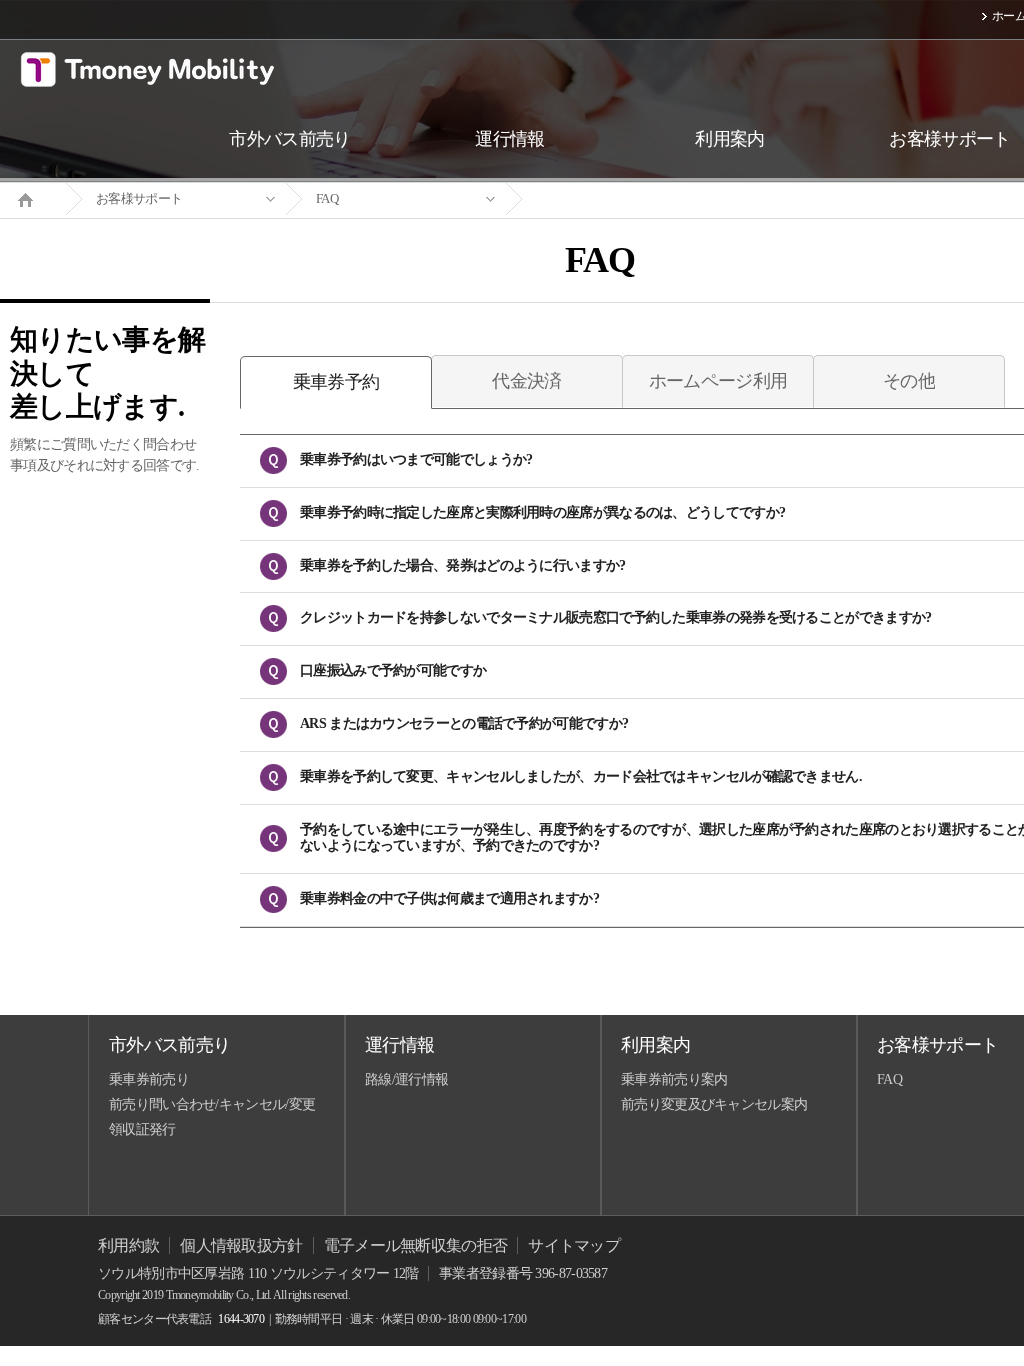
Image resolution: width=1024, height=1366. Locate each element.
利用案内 (655, 1045)
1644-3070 (241, 1319)
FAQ (327, 198)
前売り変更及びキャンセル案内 (714, 1104)
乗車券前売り (149, 1079)
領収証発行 (142, 1129)
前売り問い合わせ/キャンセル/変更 (212, 1104)
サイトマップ (574, 1245)
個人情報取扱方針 (241, 1245)
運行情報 (399, 1045)
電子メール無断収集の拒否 (416, 1245)
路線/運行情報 (406, 1079)
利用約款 (128, 1245)
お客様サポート (139, 198)
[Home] (33, 198)
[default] (616, 199)
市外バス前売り (169, 1045)
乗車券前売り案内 (674, 1079)
